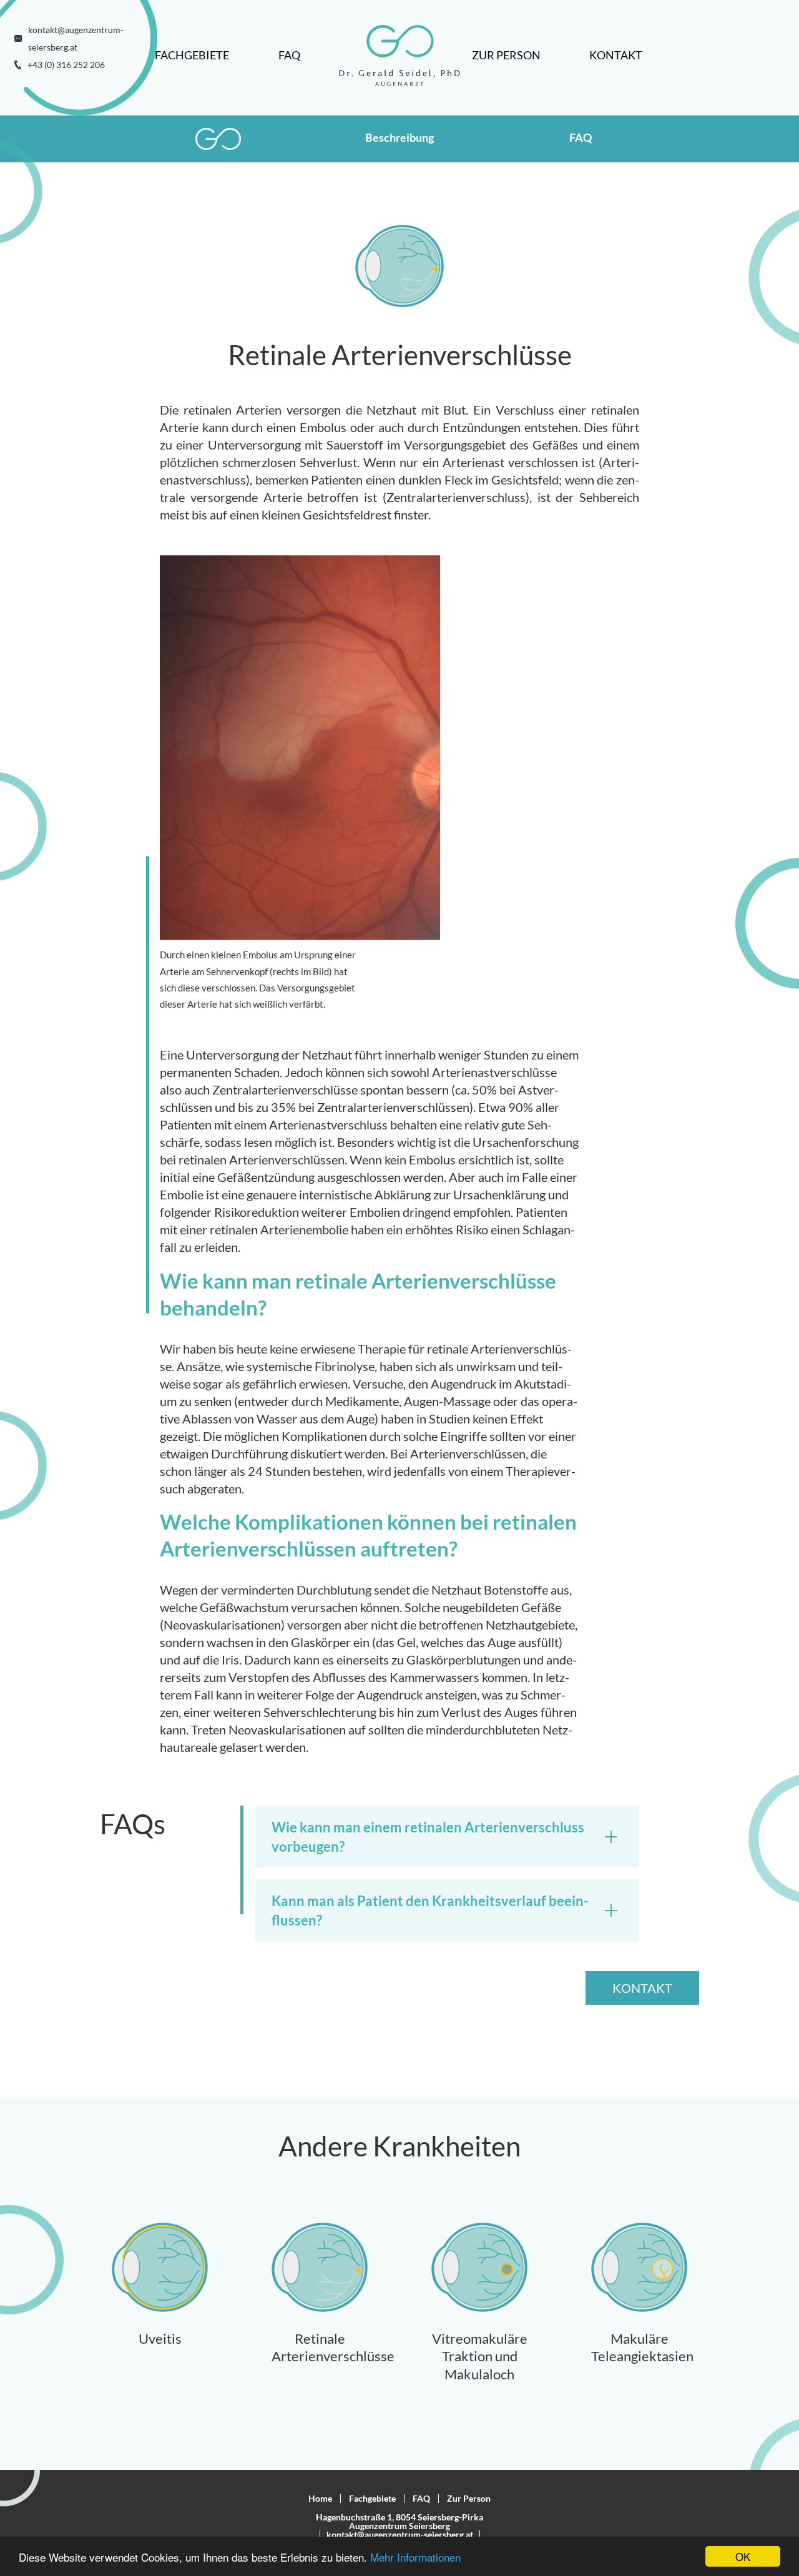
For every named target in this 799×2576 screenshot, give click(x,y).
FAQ (289, 55)
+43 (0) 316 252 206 (66, 65)
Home (320, 2498)
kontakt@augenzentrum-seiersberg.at (400, 2534)
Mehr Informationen (415, 2557)
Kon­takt (616, 55)
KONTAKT (642, 1988)
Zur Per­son (506, 55)
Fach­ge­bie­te (192, 55)
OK (743, 2556)
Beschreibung (399, 137)
